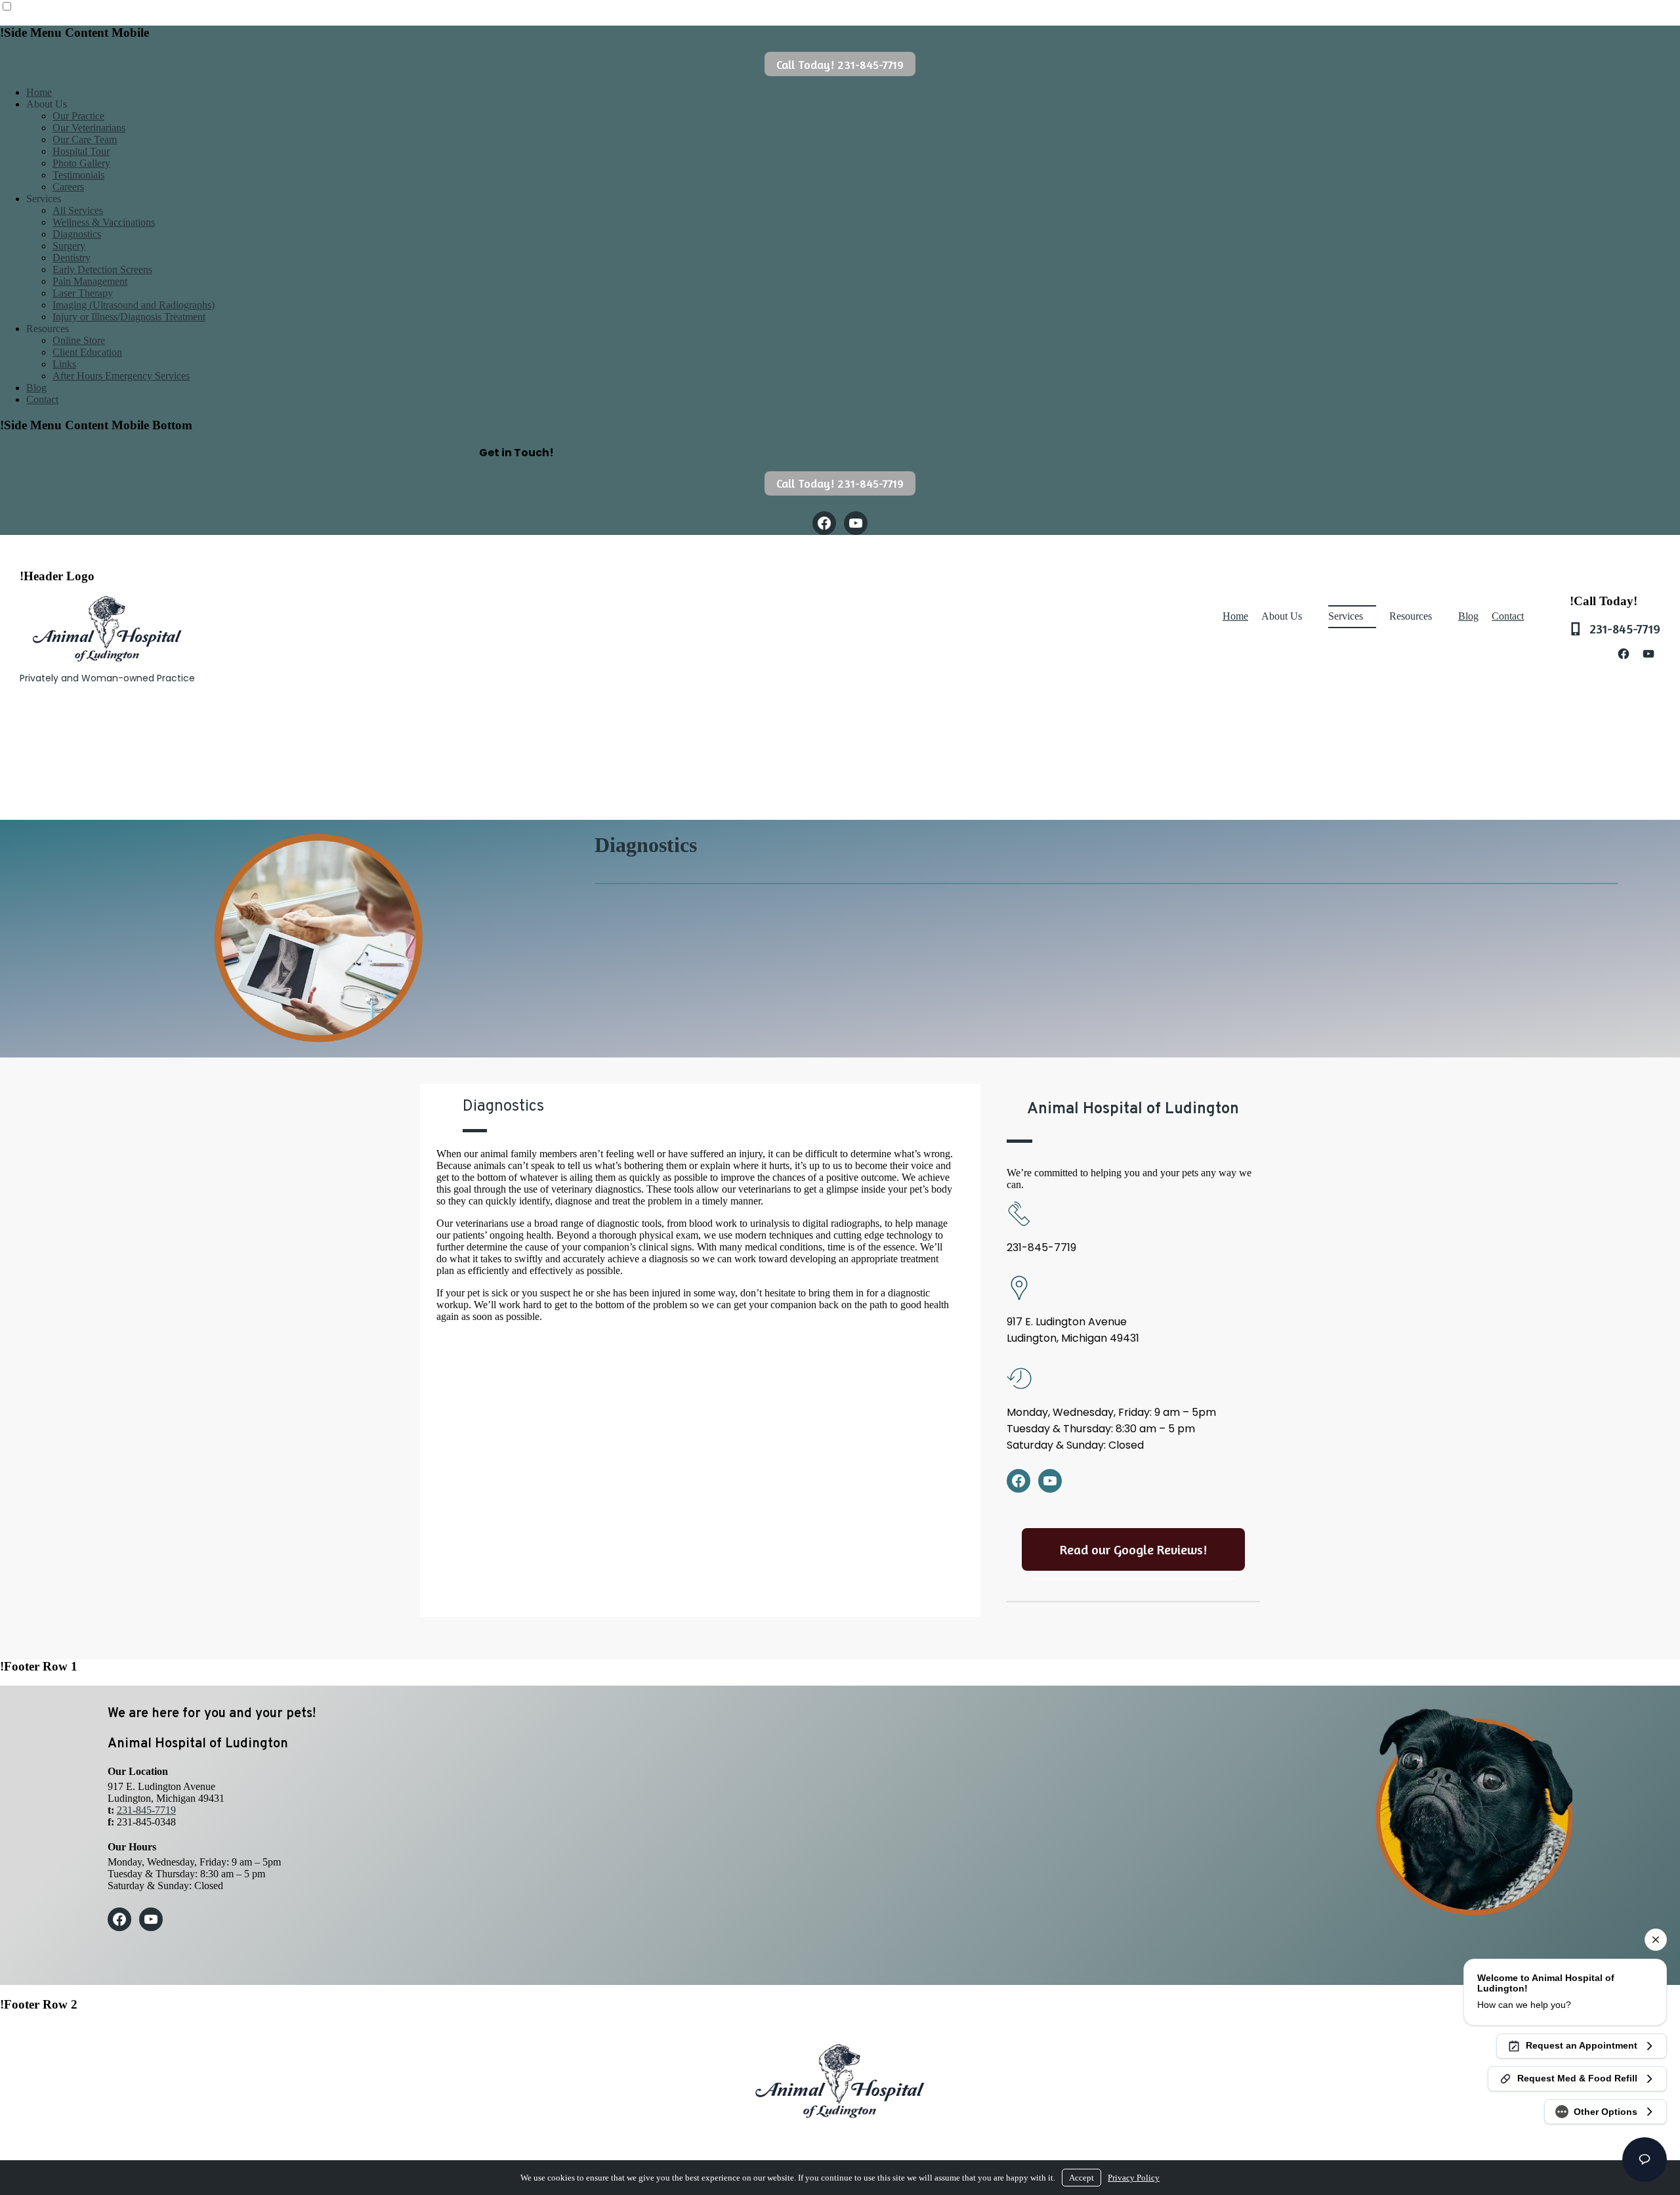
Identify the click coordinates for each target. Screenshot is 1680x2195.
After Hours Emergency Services (121, 376)
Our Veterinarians (89, 128)
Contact (42, 399)
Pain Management (90, 281)
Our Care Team (85, 139)
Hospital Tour (81, 151)
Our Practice (78, 116)
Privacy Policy (1134, 2178)
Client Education (87, 352)
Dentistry (72, 258)
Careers (68, 187)
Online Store (79, 340)
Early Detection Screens (102, 269)
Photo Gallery (81, 163)
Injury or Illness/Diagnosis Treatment (129, 317)
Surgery (69, 246)
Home (39, 92)
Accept (1081, 2178)
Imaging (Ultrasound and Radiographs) (134, 305)
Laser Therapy (83, 293)
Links (64, 364)
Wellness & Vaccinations (104, 222)
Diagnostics (77, 234)
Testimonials (78, 175)
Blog (36, 388)
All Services (78, 210)
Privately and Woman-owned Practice (107, 678)
